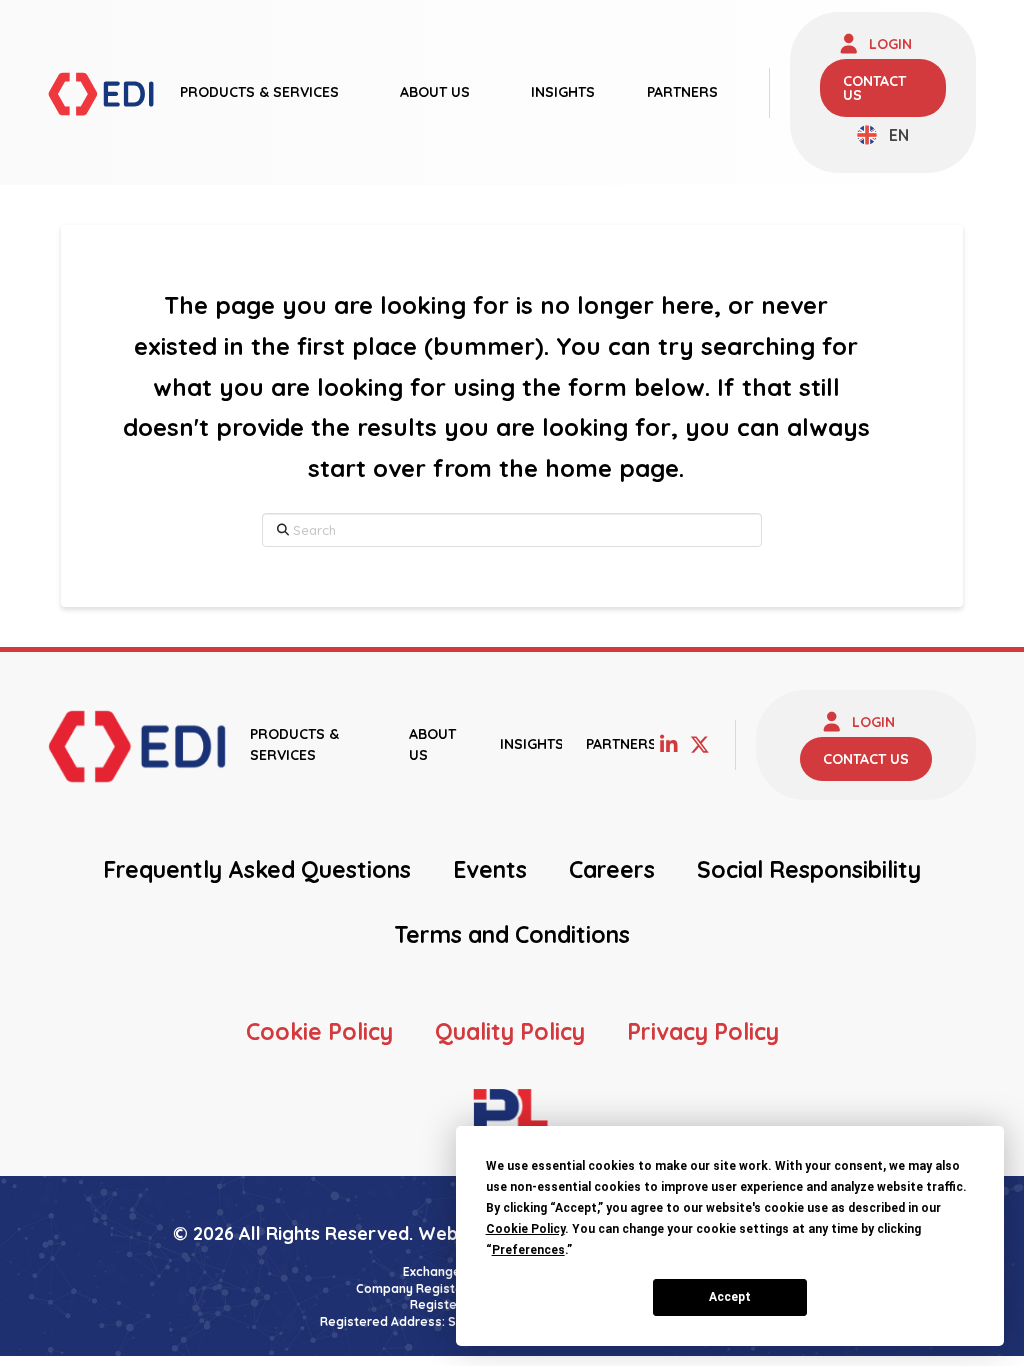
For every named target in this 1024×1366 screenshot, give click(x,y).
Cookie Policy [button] (525, 1229)
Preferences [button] (528, 1250)
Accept (730, 1297)
